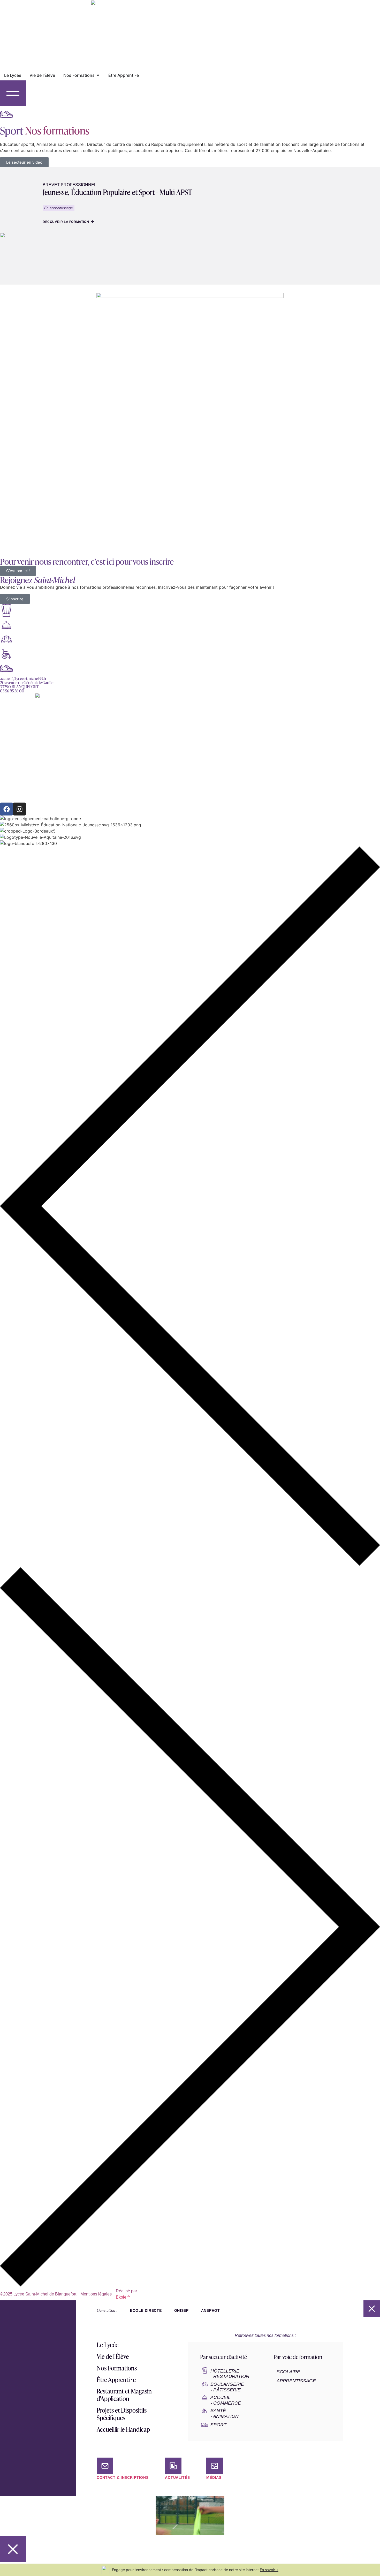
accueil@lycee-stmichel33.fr (23, 678)
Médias (214, 2477)
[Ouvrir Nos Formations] (98, 75)
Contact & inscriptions (123, 2477)
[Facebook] (6, 809)
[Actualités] (173, 2466)
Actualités (177, 2477)
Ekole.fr (123, 2297)
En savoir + (269, 2570)
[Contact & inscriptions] (105, 2466)
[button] (190, 1207)
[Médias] (215, 2466)
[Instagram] (19, 809)
